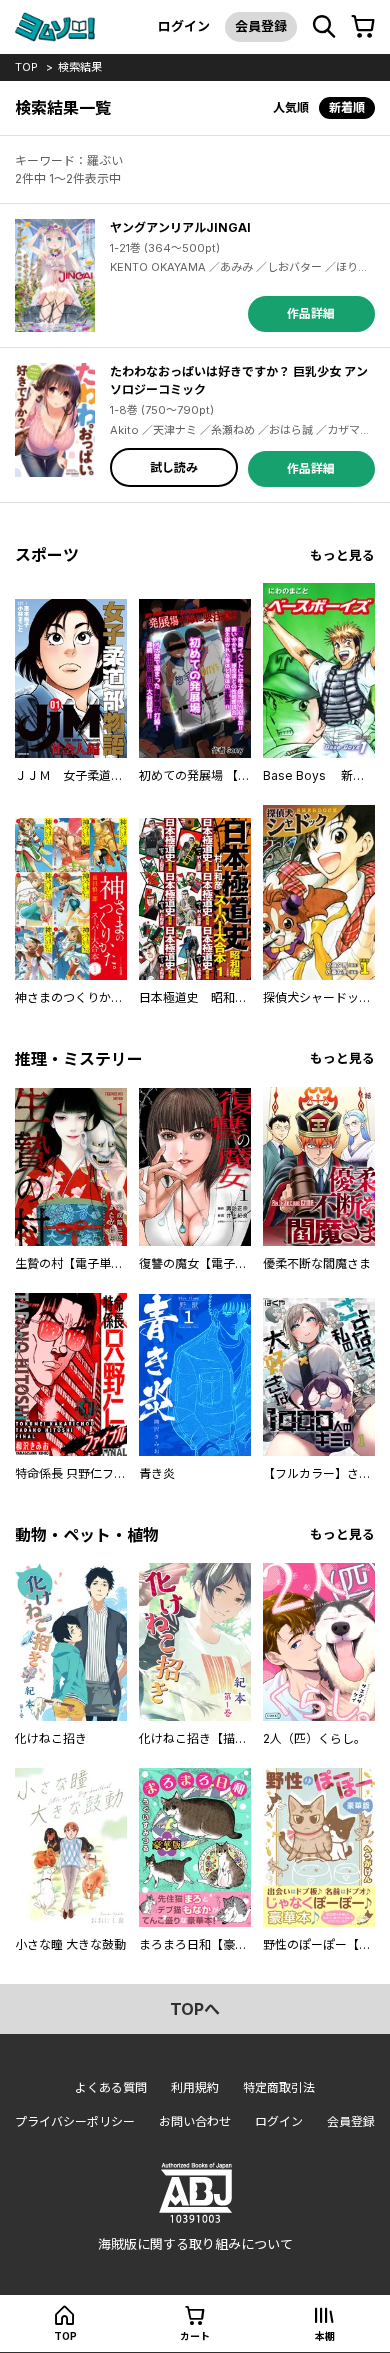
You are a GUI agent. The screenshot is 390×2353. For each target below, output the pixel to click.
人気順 (291, 107)
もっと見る (342, 555)
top (26, 67)
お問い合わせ (195, 2121)
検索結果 (80, 67)
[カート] (363, 27)
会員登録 (261, 26)
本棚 (325, 2336)
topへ (195, 2009)
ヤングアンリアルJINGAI (180, 227)
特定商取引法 (279, 2087)
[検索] (324, 27)
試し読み (174, 467)
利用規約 (195, 2087)
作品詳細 (311, 313)
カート (195, 2336)
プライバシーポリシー (75, 2121)
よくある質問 (111, 2087)
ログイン (184, 26)
